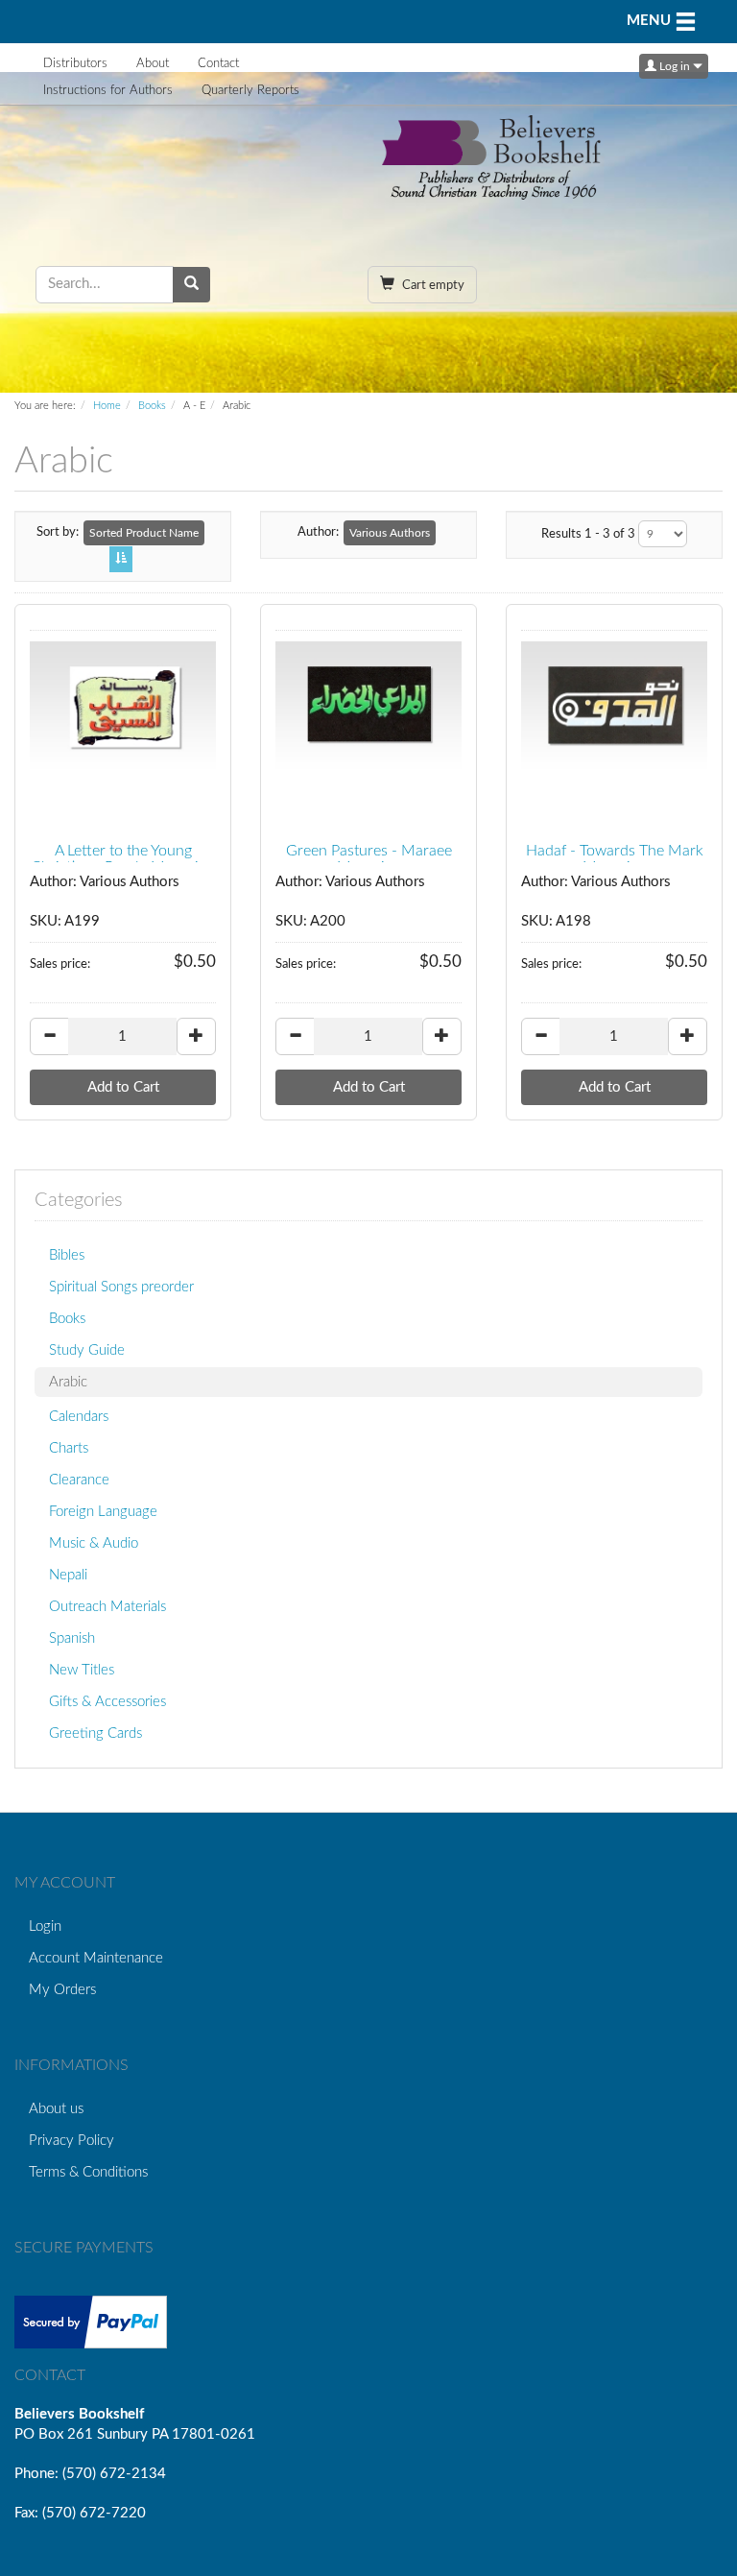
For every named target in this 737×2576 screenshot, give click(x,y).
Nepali (68, 1575)
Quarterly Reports (250, 91)
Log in (675, 66)
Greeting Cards (95, 1733)
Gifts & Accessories (107, 1702)
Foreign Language (103, 1512)
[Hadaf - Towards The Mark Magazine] (614, 707)
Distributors (75, 64)
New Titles (82, 1670)
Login (45, 1926)
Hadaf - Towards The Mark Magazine (615, 859)
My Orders (62, 1990)
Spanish (72, 1638)
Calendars (79, 1417)
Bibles (67, 1255)
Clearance (79, 1480)
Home (107, 406)
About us (56, 2109)
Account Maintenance (96, 1958)
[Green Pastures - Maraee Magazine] (368, 707)
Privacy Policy (71, 2141)
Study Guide (87, 1350)
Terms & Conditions (88, 2172)
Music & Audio (94, 1543)
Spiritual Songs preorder (121, 1287)
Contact (218, 64)
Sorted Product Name (144, 533)
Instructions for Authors (108, 91)
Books (152, 406)
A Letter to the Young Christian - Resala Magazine (123, 859)
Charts (69, 1448)
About (153, 64)
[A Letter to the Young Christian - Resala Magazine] (123, 707)
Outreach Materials (107, 1607)
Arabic (68, 1382)
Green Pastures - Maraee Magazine (369, 859)
